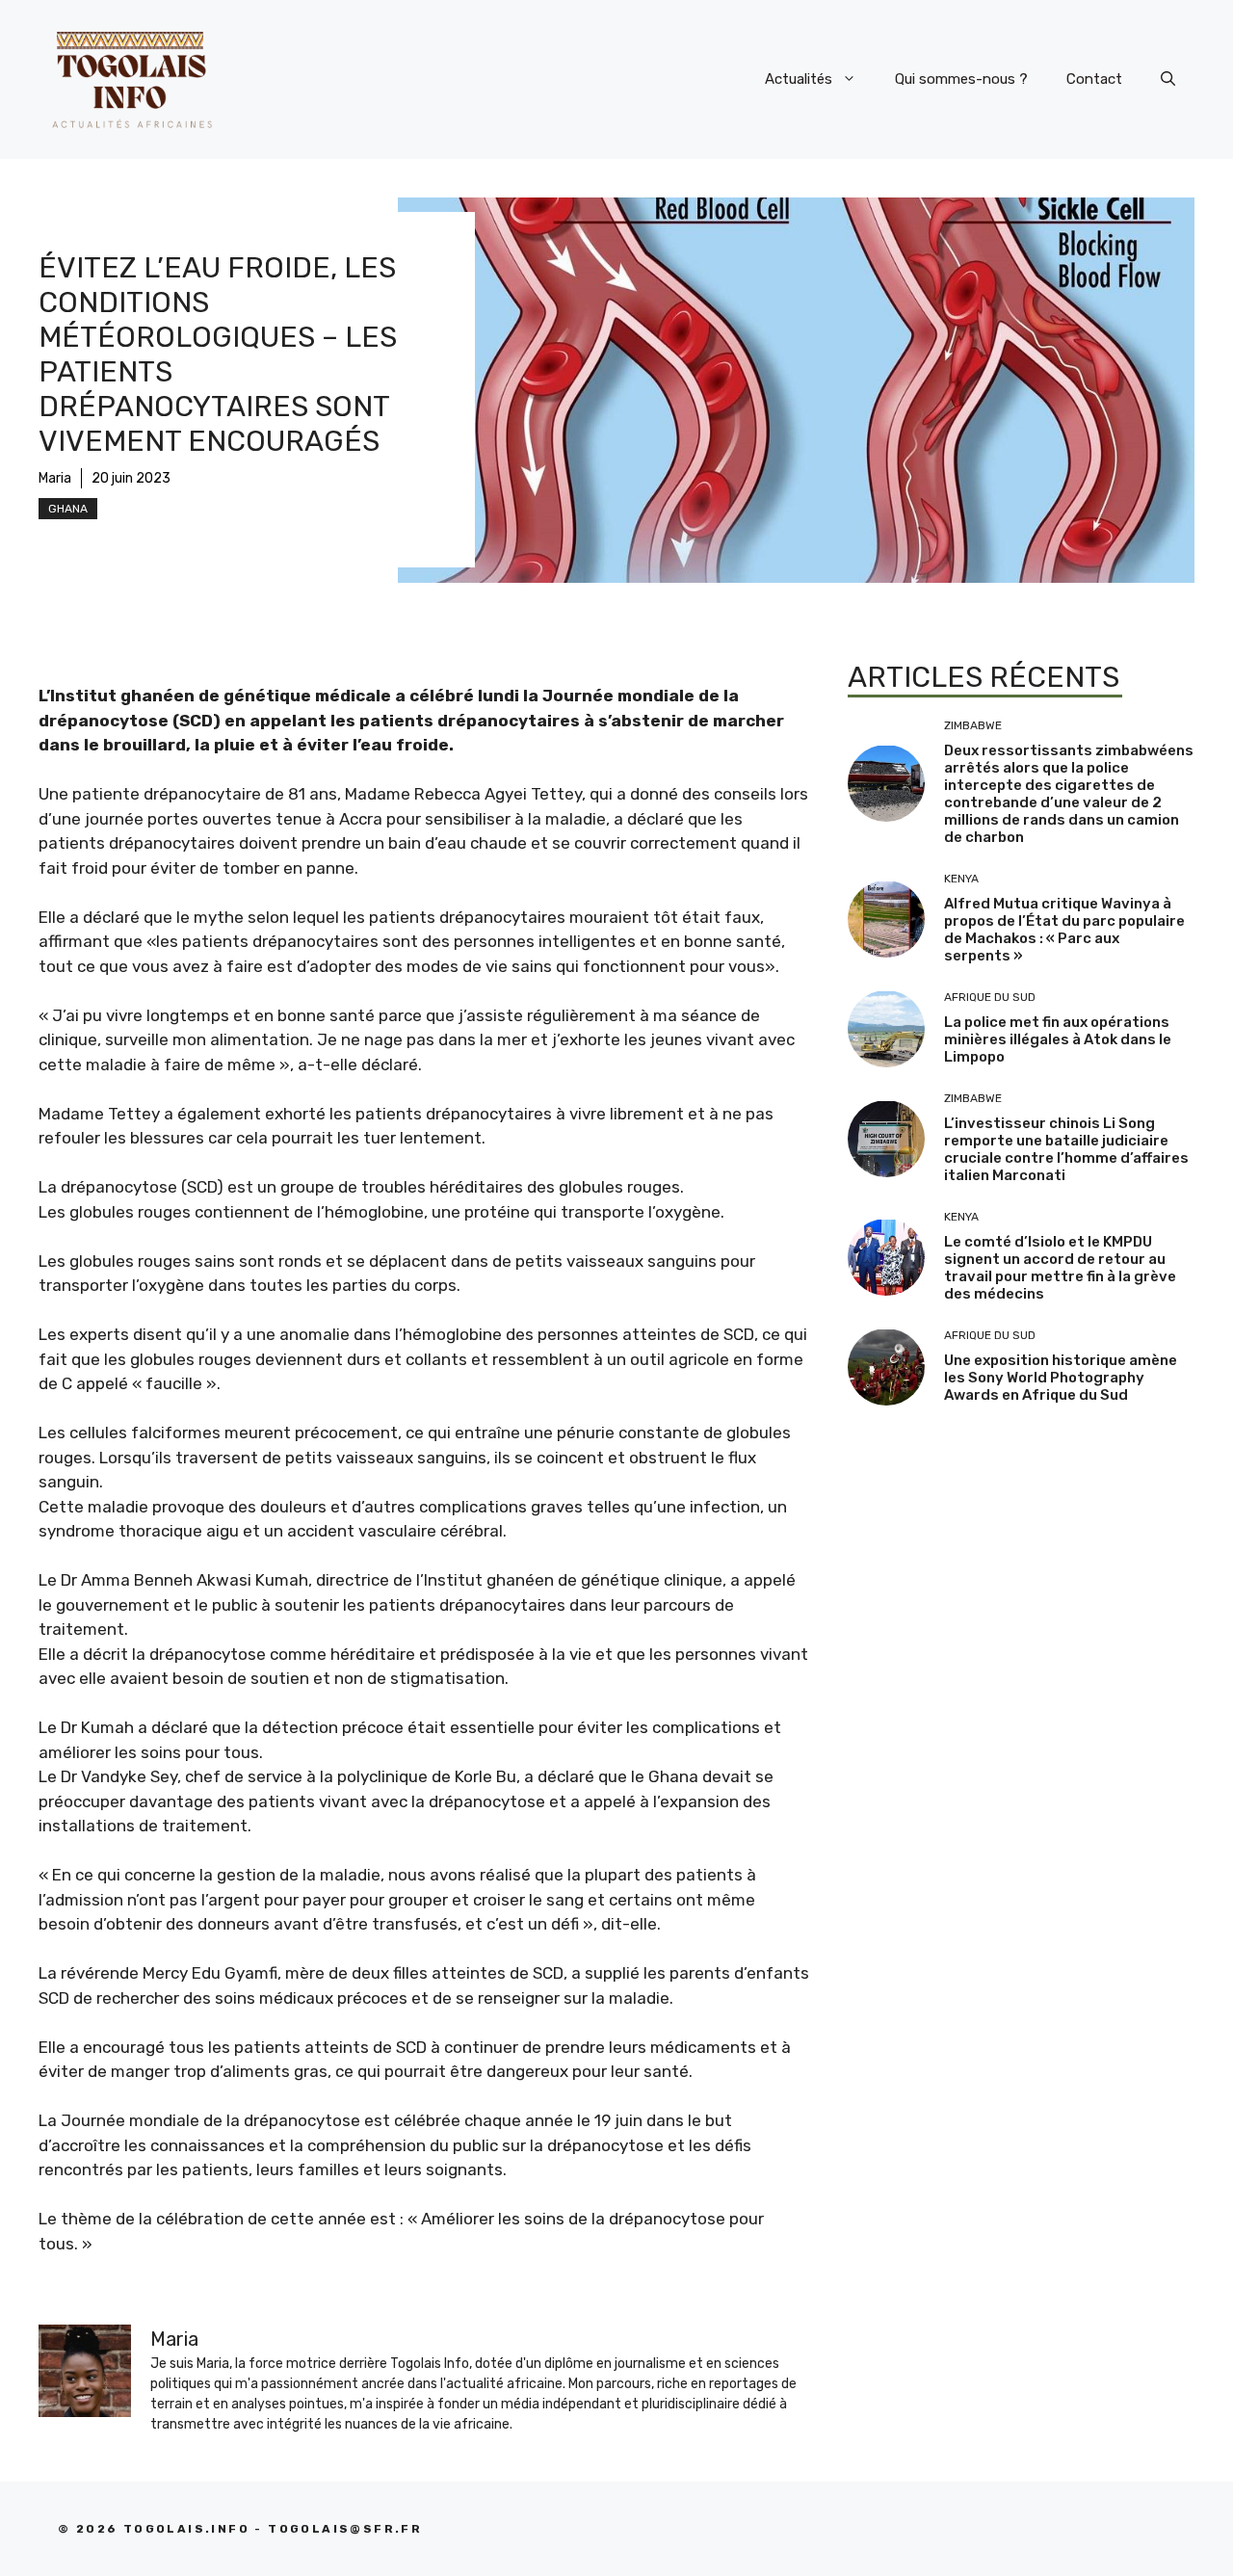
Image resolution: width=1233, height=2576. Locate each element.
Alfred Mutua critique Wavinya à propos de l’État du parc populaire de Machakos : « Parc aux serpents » (1064, 930)
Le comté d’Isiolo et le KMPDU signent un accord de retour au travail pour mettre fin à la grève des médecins (1060, 1268)
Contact (1094, 79)
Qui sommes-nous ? (961, 79)
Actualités (799, 79)
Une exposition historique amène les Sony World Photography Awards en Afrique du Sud (1061, 1378)
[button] (1168, 79)
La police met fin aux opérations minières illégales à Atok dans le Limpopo (1058, 1039)
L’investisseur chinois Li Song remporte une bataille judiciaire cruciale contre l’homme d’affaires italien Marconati (1066, 1149)
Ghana (68, 509)
